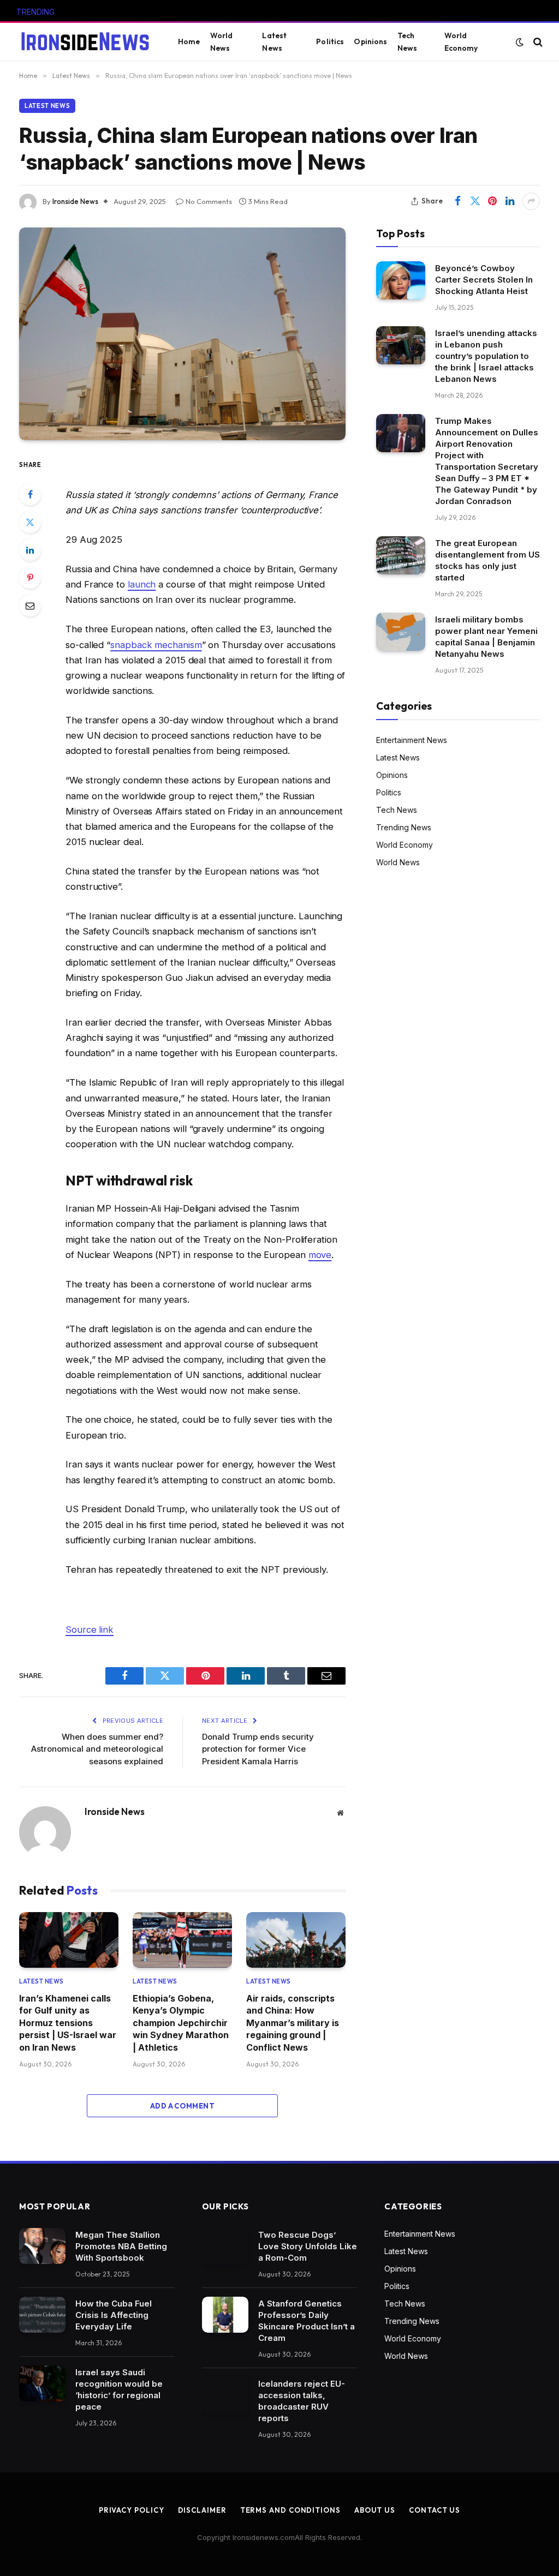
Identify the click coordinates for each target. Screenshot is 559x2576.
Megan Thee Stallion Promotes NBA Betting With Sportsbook (121, 2246)
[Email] (30, 606)
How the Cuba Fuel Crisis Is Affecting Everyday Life (114, 2315)
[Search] (537, 42)
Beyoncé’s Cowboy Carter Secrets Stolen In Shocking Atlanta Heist (484, 280)
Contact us (435, 2510)
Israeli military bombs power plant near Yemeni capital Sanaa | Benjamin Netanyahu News (486, 637)
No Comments (209, 201)
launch (142, 584)
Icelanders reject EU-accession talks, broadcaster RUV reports (302, 2401)
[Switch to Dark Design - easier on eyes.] (520, 42)
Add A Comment (182, 2106)
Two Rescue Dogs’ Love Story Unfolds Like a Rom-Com (308, 2246)
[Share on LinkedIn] (510, 201)
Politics (330, 41)
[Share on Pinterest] (492, 201)
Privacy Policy (132, 2510)
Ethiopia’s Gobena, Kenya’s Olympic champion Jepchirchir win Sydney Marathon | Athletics (181, 2023)
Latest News (274, 41)
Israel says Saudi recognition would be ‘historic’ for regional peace (119, 2389)
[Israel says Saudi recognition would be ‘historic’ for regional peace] (42, 2383)
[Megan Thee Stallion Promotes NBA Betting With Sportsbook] (42, 2246)
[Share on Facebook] (457, 201)
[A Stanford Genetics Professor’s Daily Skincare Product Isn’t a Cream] (225, 2315)
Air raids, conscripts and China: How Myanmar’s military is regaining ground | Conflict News (293, 2023)
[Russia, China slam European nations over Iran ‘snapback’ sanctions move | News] (182, 334)
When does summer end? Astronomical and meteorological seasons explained (97, 1749)
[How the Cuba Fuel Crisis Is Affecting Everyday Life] (42, 2315)
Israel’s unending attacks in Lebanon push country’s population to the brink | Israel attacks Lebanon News (486, 356)
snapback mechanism (156, 645)
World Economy (461, 41)
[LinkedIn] (30, 550)
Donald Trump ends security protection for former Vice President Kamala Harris (258, 1749)
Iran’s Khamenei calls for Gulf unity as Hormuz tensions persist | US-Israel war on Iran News (68, 2023)
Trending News (404, 827)
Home (189, 41)
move (320, 1255)
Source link (90, 1630)
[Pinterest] (30, 578)
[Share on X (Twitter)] (475, 201)
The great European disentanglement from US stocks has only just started (487, 560)
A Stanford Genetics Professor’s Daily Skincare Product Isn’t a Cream (183, 12)
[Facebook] (30, 494)
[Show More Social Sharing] (531, 201)
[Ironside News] (85, 42)
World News (222, 41)
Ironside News (75, 201)
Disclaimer (202, 2510)
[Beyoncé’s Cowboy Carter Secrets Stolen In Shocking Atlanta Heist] (401, 280)
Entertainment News (412, 740)
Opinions (370, 41)
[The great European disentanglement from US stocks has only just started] (401, 555)
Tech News (408, 41)
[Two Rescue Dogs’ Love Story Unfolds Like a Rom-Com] (225, 2246)
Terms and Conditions (290, 2510)
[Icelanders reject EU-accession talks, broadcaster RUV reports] (225, 2395)
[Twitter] (30, 522)
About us (375, 2510)
